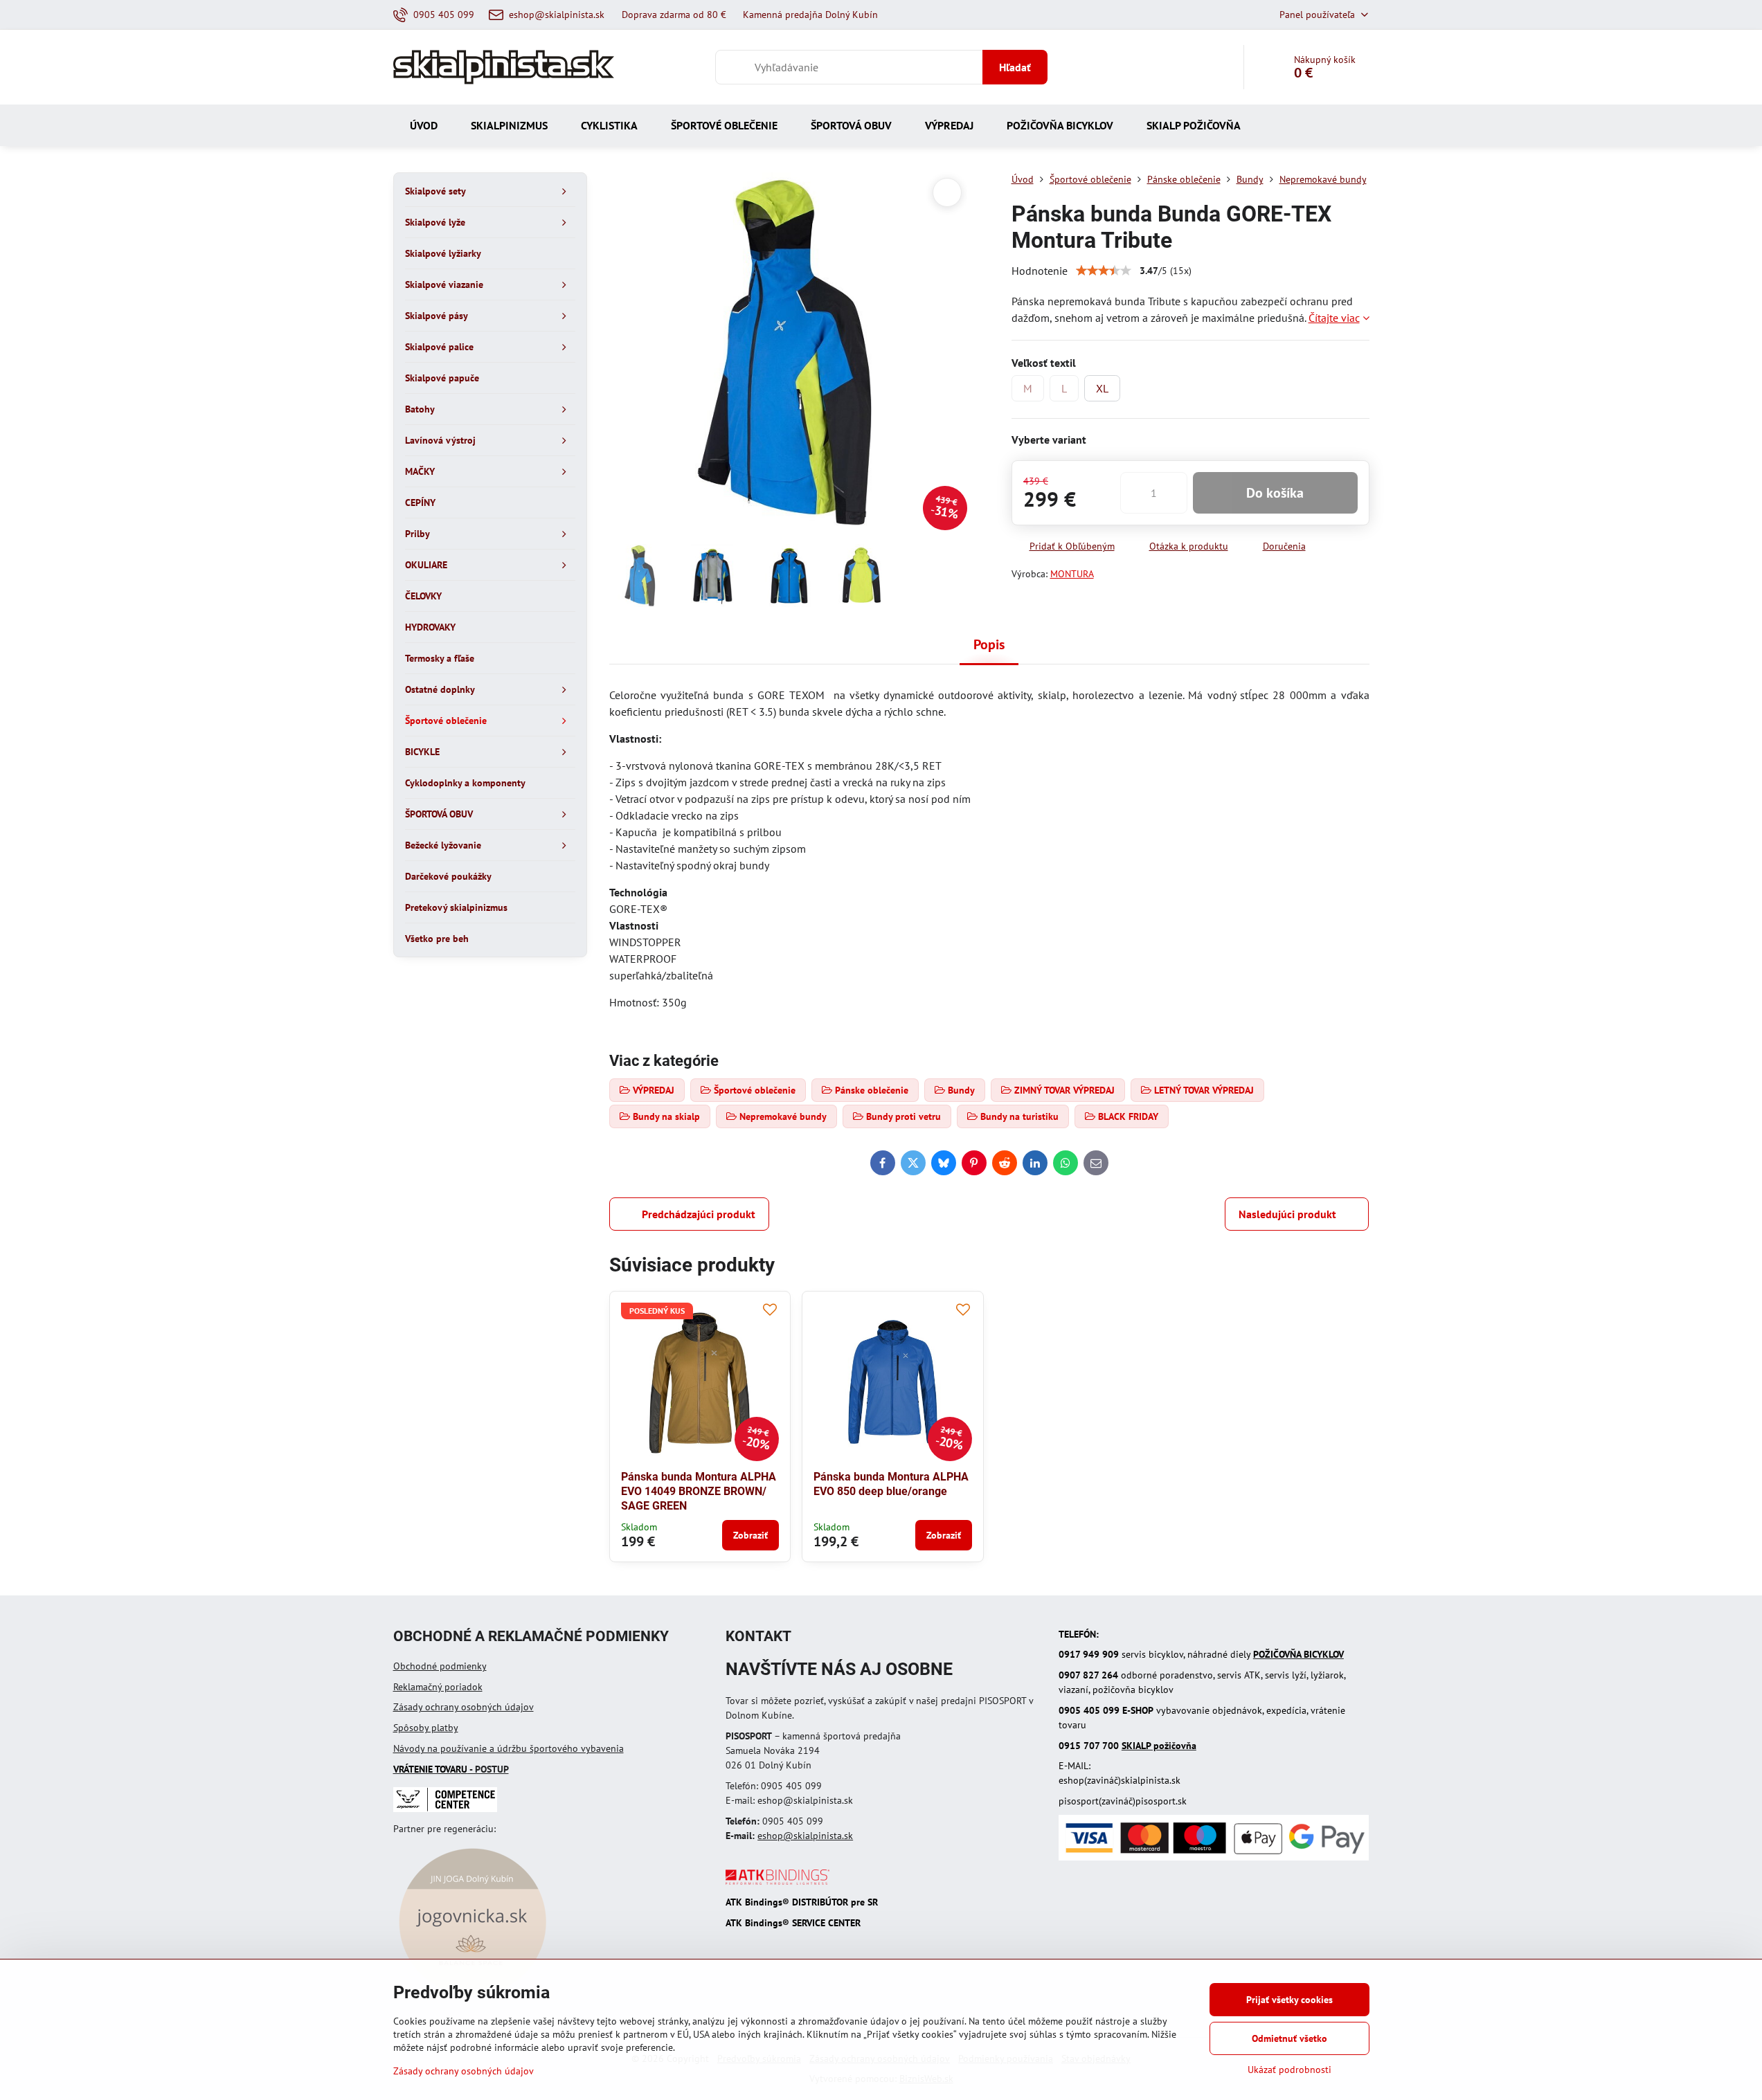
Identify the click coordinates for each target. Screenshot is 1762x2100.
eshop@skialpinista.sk (805, 1836)
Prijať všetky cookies (1289, 2000)
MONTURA (1072, 574)
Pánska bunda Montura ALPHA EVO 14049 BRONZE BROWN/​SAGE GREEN (699, 1491)
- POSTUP (451, 1769)
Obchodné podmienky (440, 1666)
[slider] (1104, 271)
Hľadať (1015, 67)
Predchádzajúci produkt (699, 1214)
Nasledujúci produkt (1287, 1214)
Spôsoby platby (426, 1728)
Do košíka (1275, 493)
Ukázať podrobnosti (1289, 2070)
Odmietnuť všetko (1289, 2038)
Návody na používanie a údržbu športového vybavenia (509, 1748)
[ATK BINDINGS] (777, 1881)
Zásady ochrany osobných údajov (464, 1707)
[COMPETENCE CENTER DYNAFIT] (445, 1809)
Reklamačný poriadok (438, 1687)
